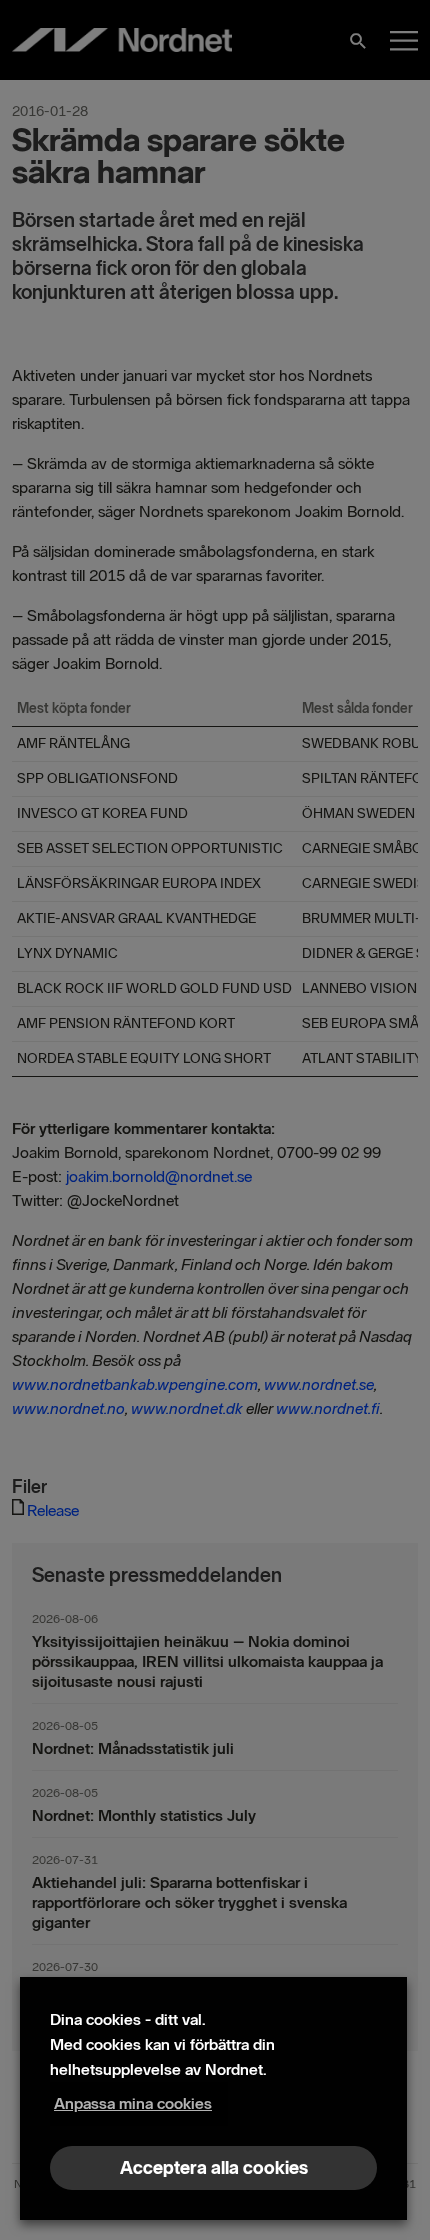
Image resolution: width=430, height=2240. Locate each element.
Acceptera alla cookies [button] (214, 2168)
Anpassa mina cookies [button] (133, 2103)
